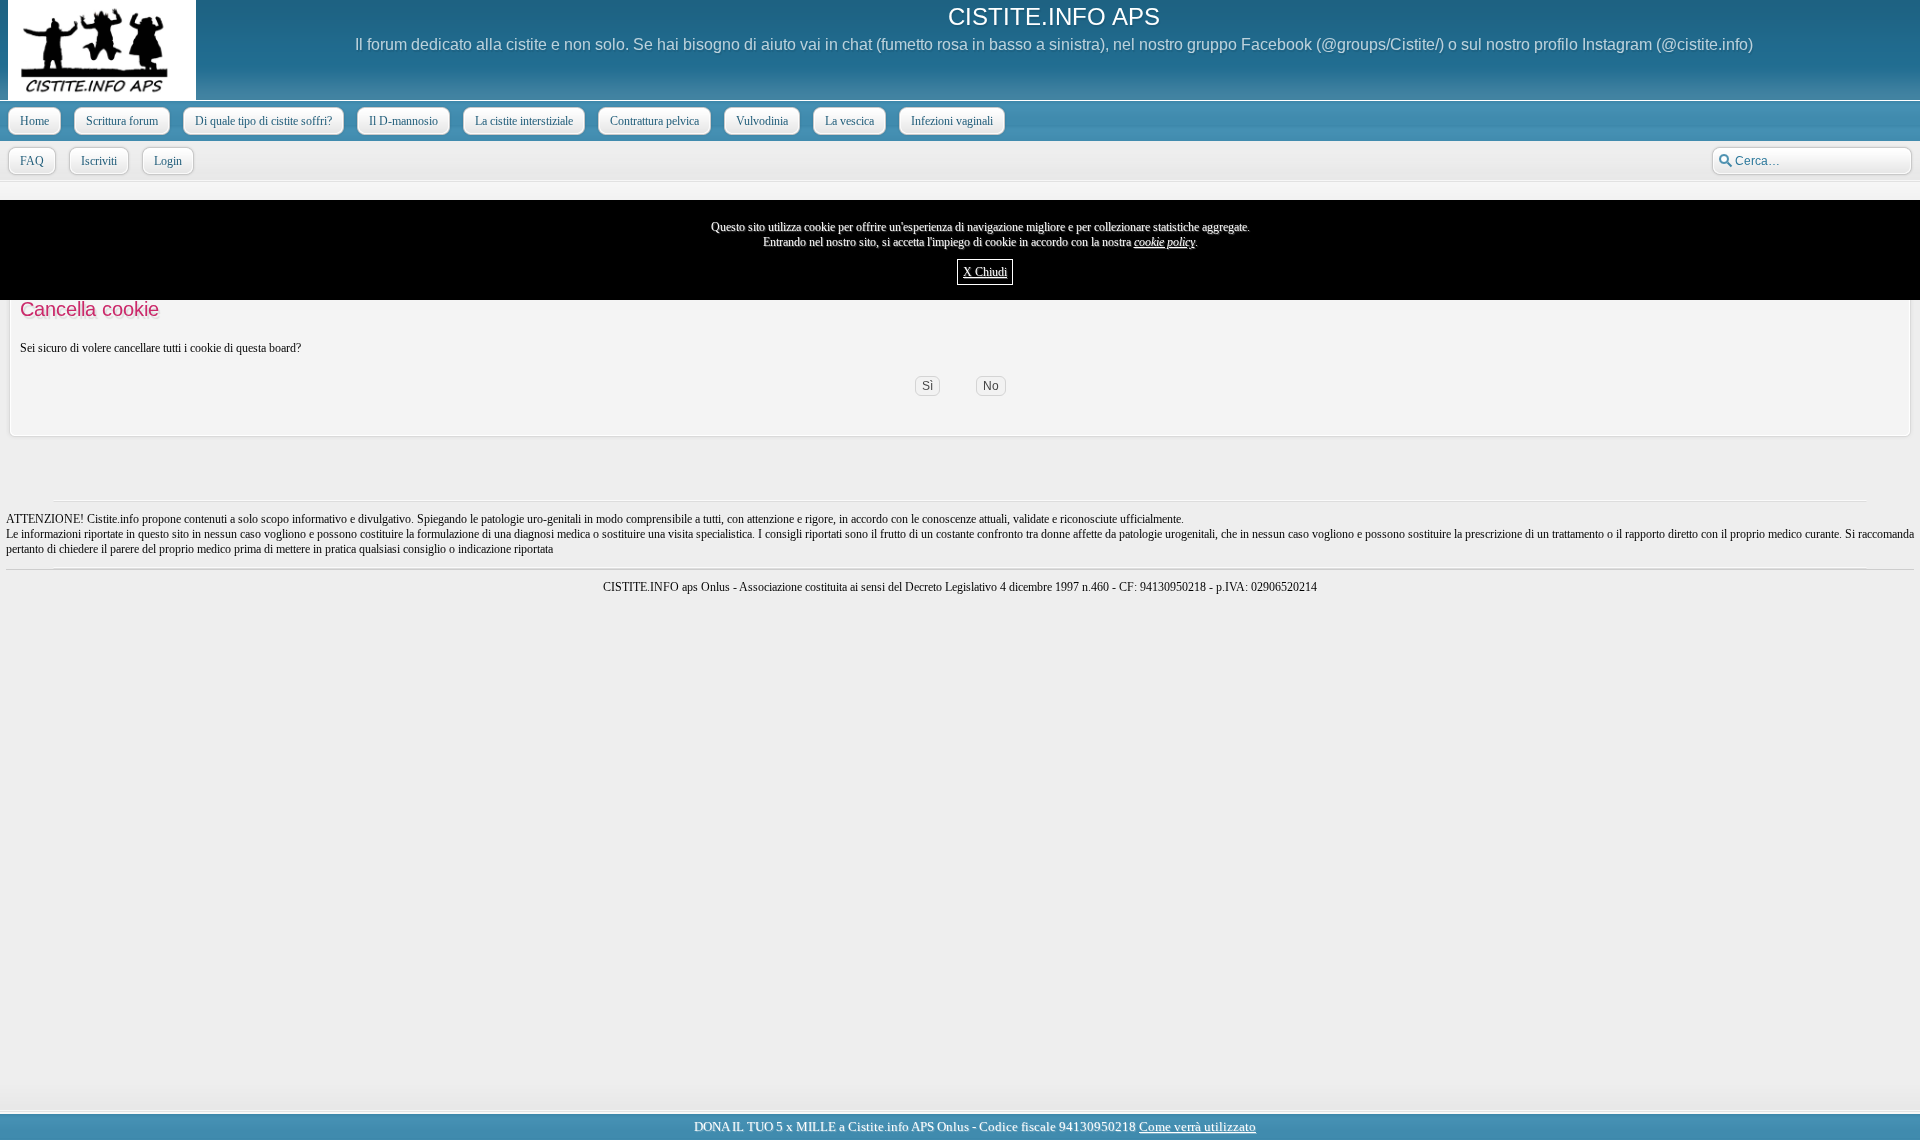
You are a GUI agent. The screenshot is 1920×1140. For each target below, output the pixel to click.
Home (34, 121)
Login (168, 161)
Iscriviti (99, 161)
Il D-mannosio (403, 121)
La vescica (849, 121)
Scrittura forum (122, 121)
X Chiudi (985, 272)
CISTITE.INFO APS (1054, 16)
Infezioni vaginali (952, 121)
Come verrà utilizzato (1197, 1126)
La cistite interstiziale (524, 121)
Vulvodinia (762, 121)
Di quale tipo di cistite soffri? (263, 121)
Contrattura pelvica (654, 121)
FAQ (32, 161)
